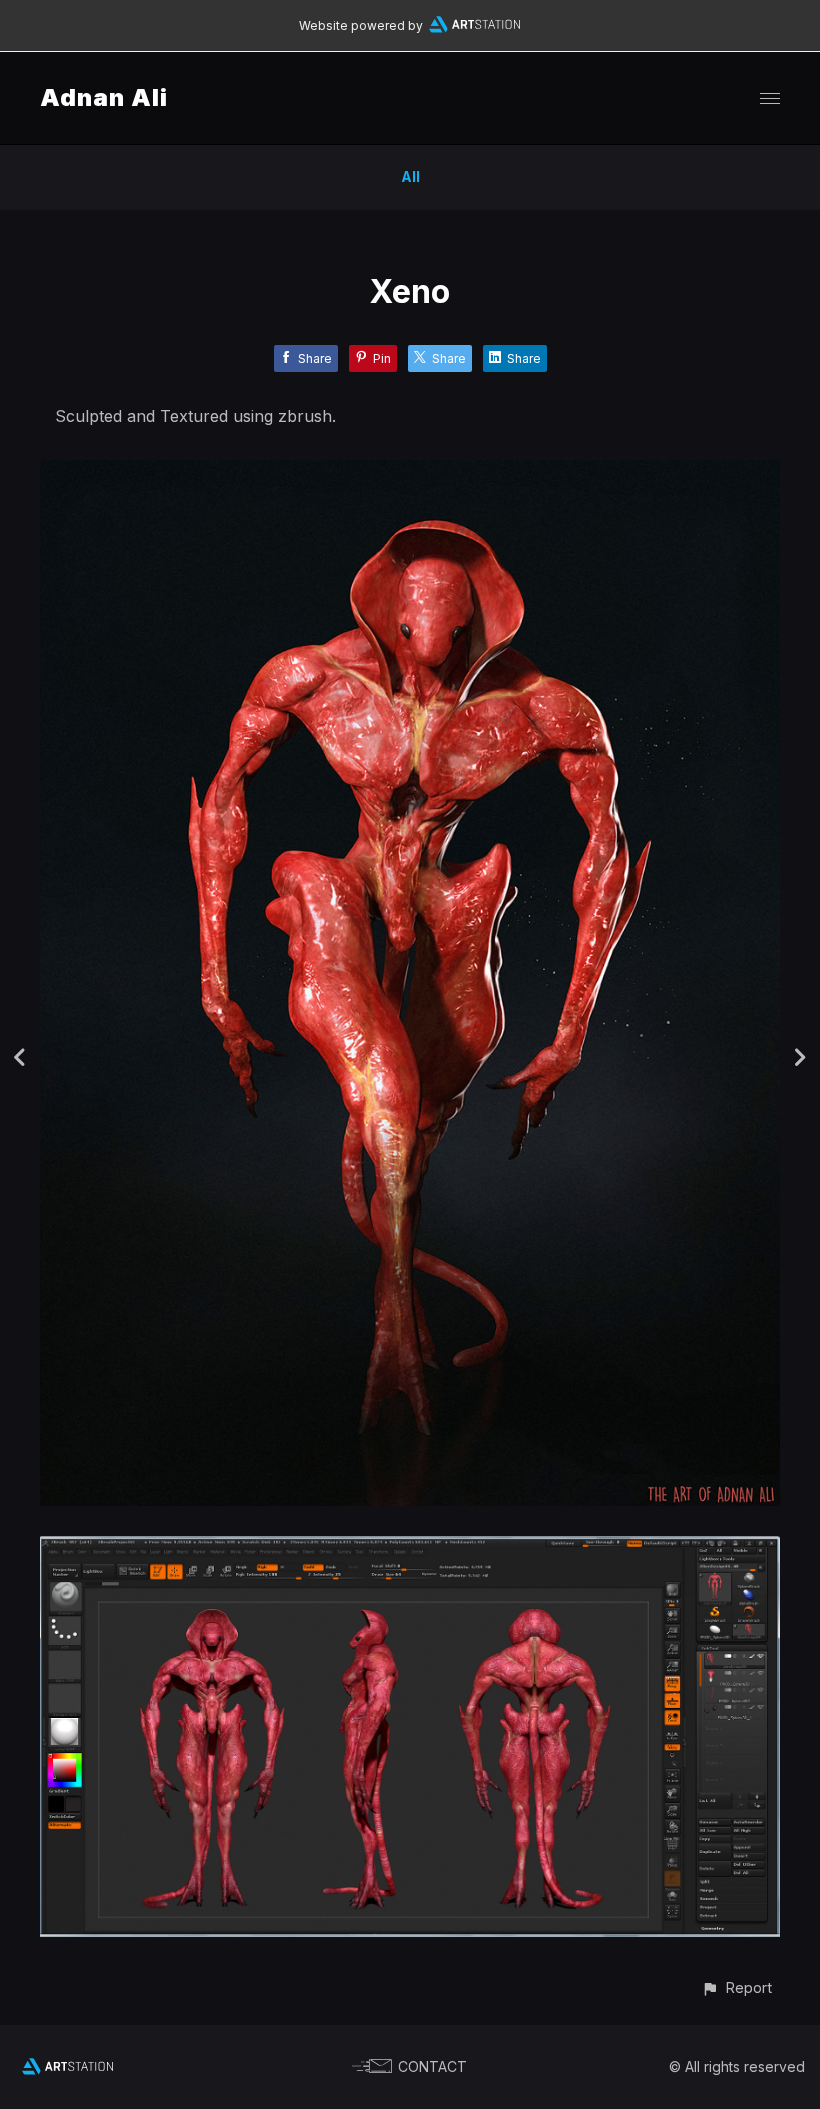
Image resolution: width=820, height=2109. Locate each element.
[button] (736, 1987)
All (410, 176)
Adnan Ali (104, 97)
